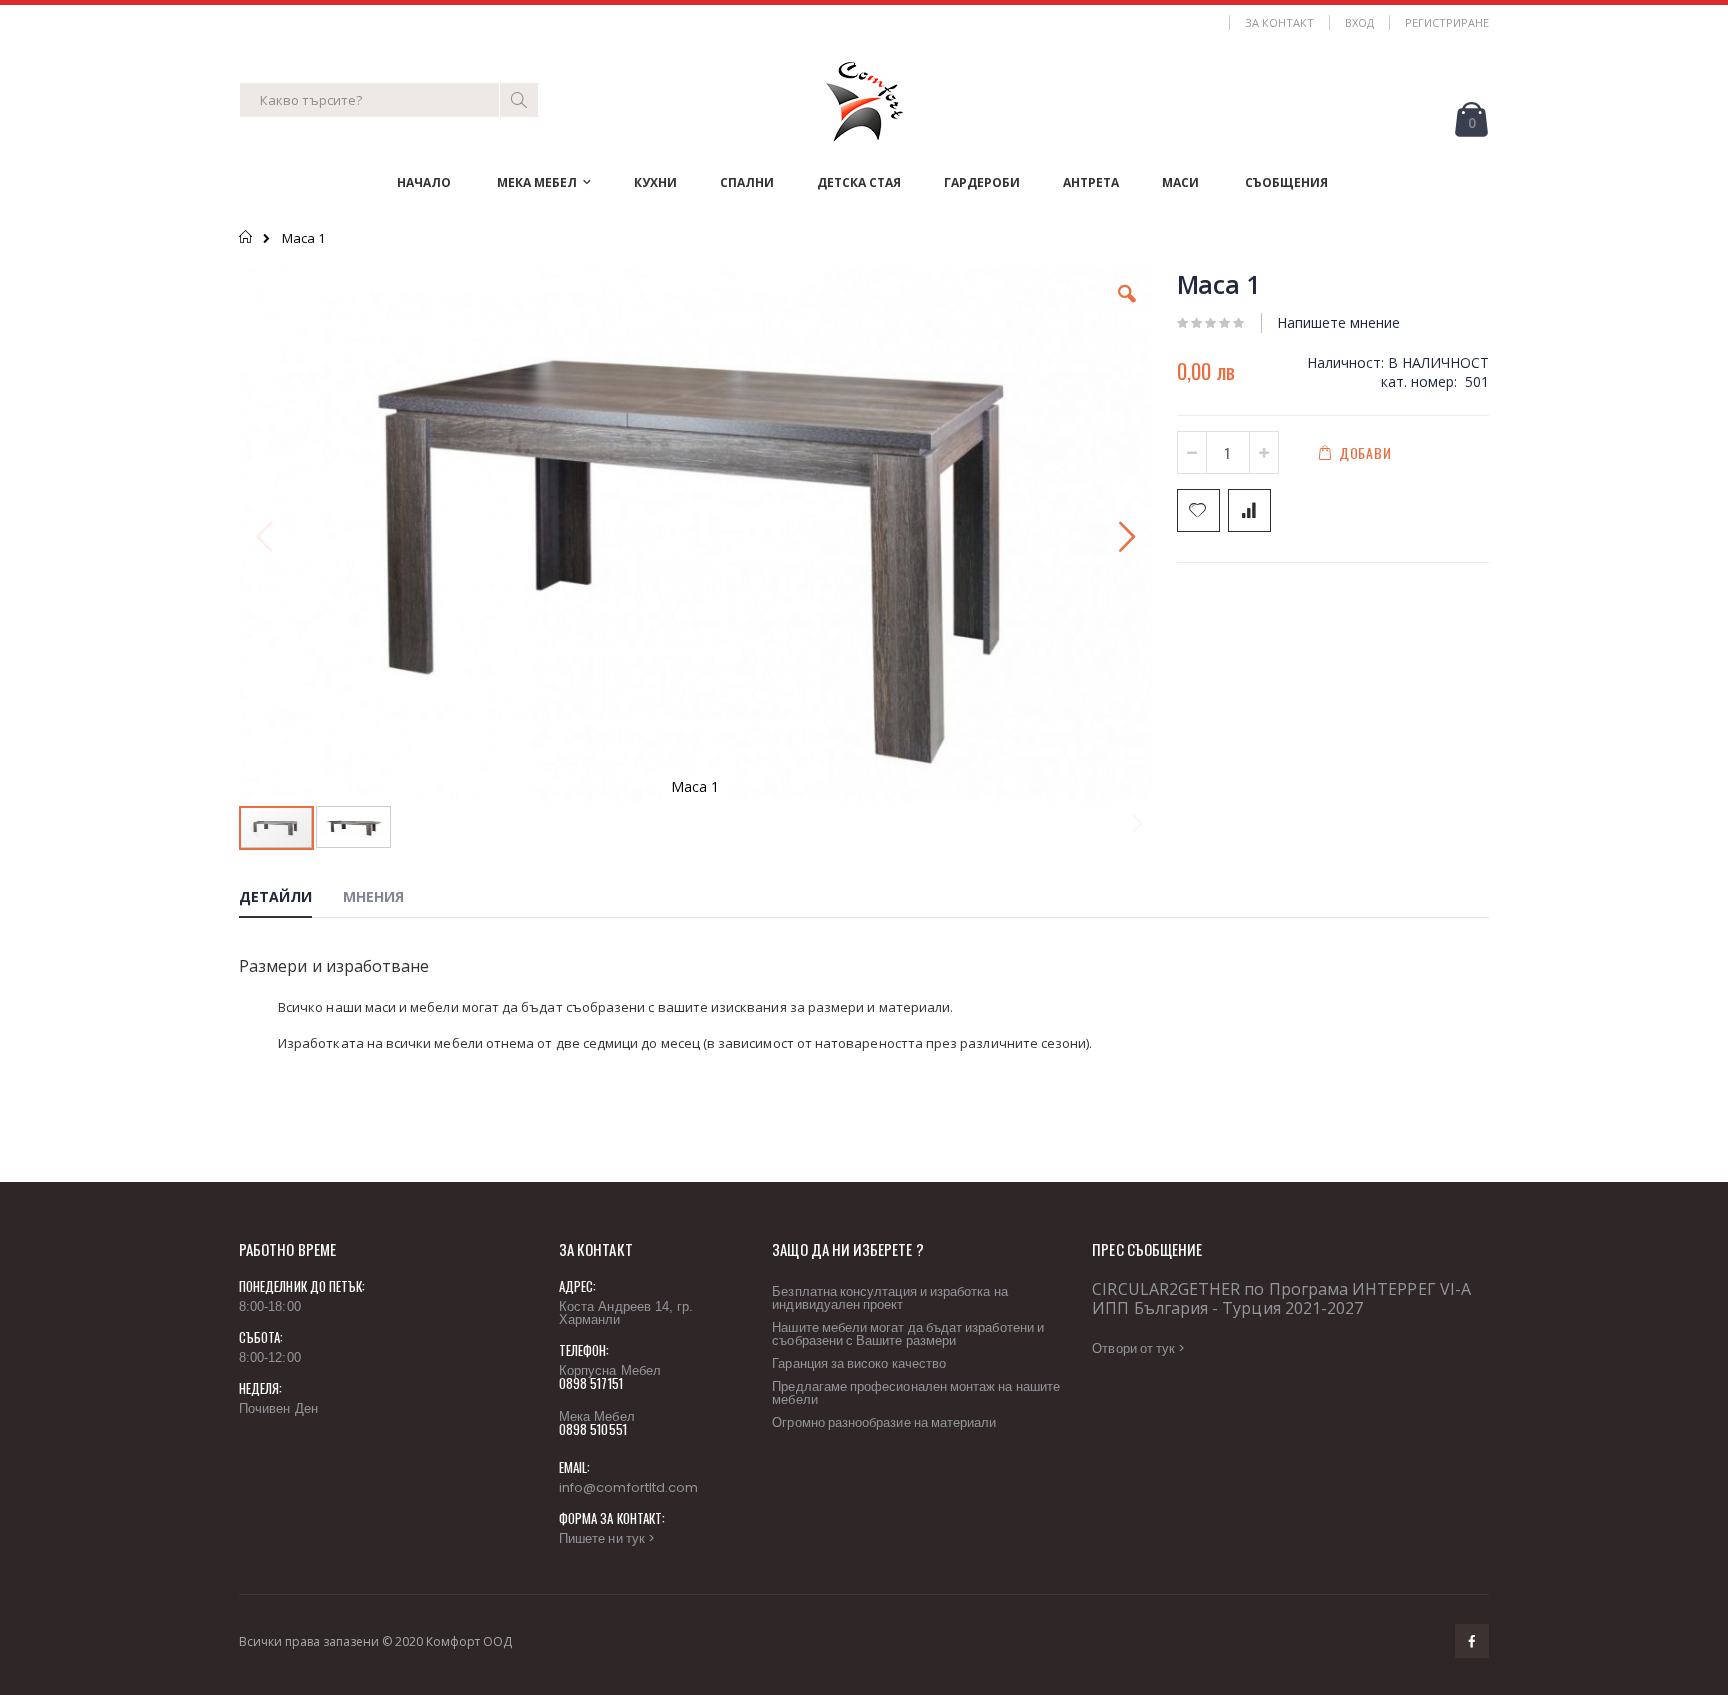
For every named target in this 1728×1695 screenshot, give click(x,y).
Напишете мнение (1338, 322)
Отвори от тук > (1138, 1348)
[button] (1127, 309)
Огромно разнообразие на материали (884, 1422)
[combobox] (389, 100)
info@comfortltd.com (628, 1487)
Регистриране (1447, 22)
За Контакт (1279, 22)
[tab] (290, 900)
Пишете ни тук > (607, 1538)
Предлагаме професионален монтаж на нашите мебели (916, 1393)
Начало (246, 237)
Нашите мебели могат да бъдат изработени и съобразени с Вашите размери (908, 1334)
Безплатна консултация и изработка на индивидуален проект (889, 1298)
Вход (1359, 22)
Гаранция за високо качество (859, 1363)
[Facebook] (1472, 1641)
